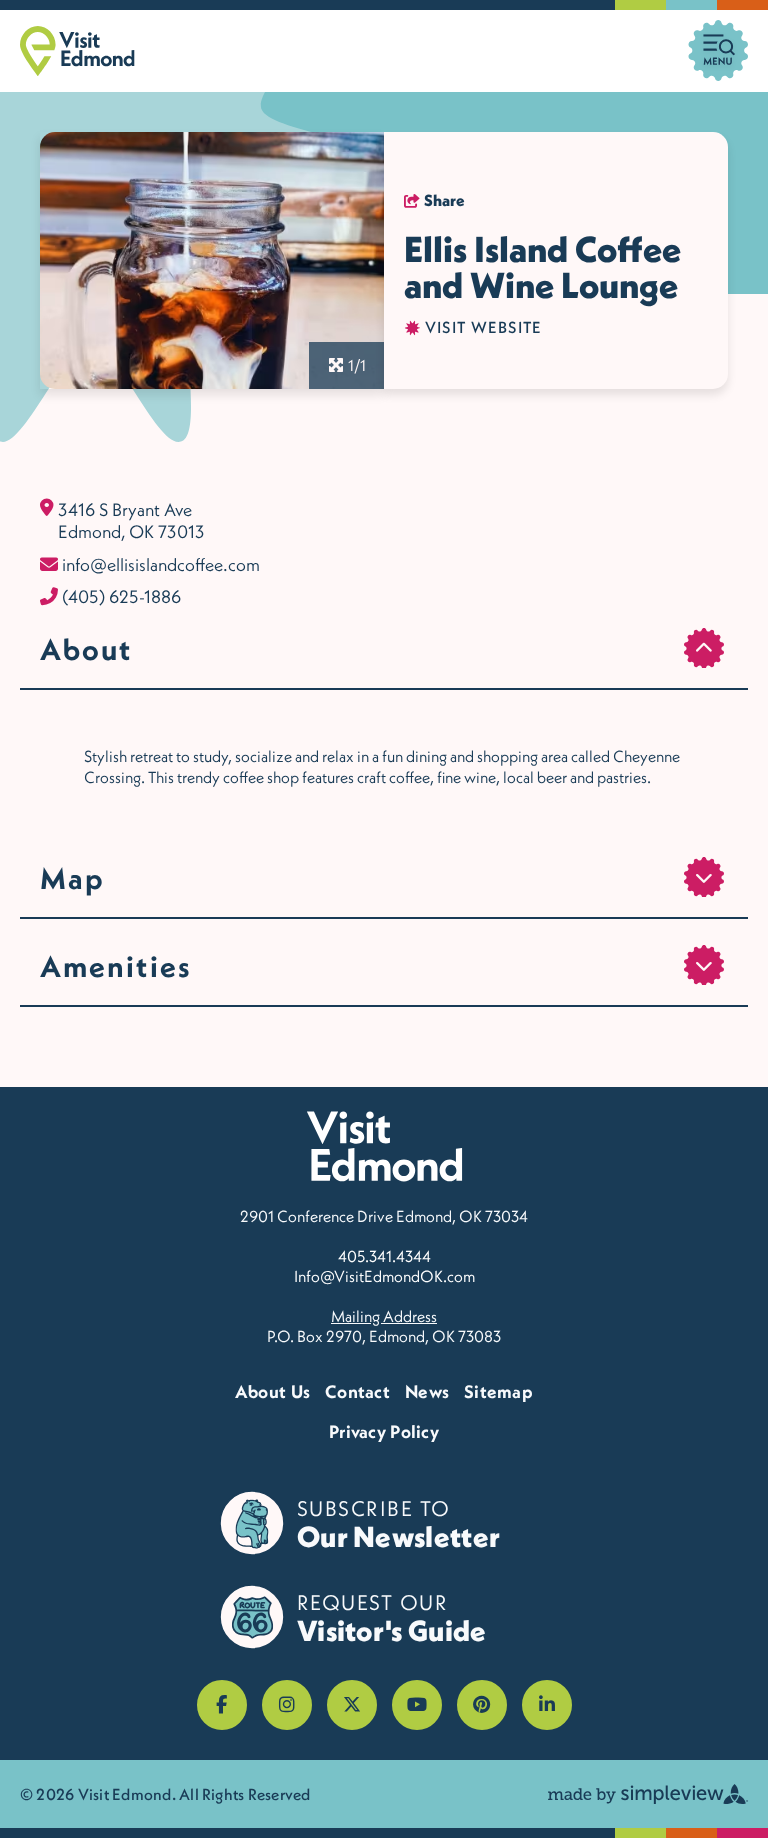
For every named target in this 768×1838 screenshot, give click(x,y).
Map (72, 878)
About (86, 649)
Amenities (116, 966)
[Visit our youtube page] (417, 1705)
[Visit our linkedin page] (547, 1705)
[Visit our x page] (352, 1705)
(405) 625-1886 (121, 597)
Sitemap (498, 1391)
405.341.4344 (384, 1256)
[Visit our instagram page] (287, 1705)
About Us (272, 1391)
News (427, 1391)
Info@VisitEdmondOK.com (384, 1276)
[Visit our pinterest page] (482, 1705)
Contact (357, 1391)
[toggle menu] (718, 51)
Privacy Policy (384, 1431)
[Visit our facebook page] (222, 1705)
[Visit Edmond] (77, 51)
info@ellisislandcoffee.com (161, 565)
